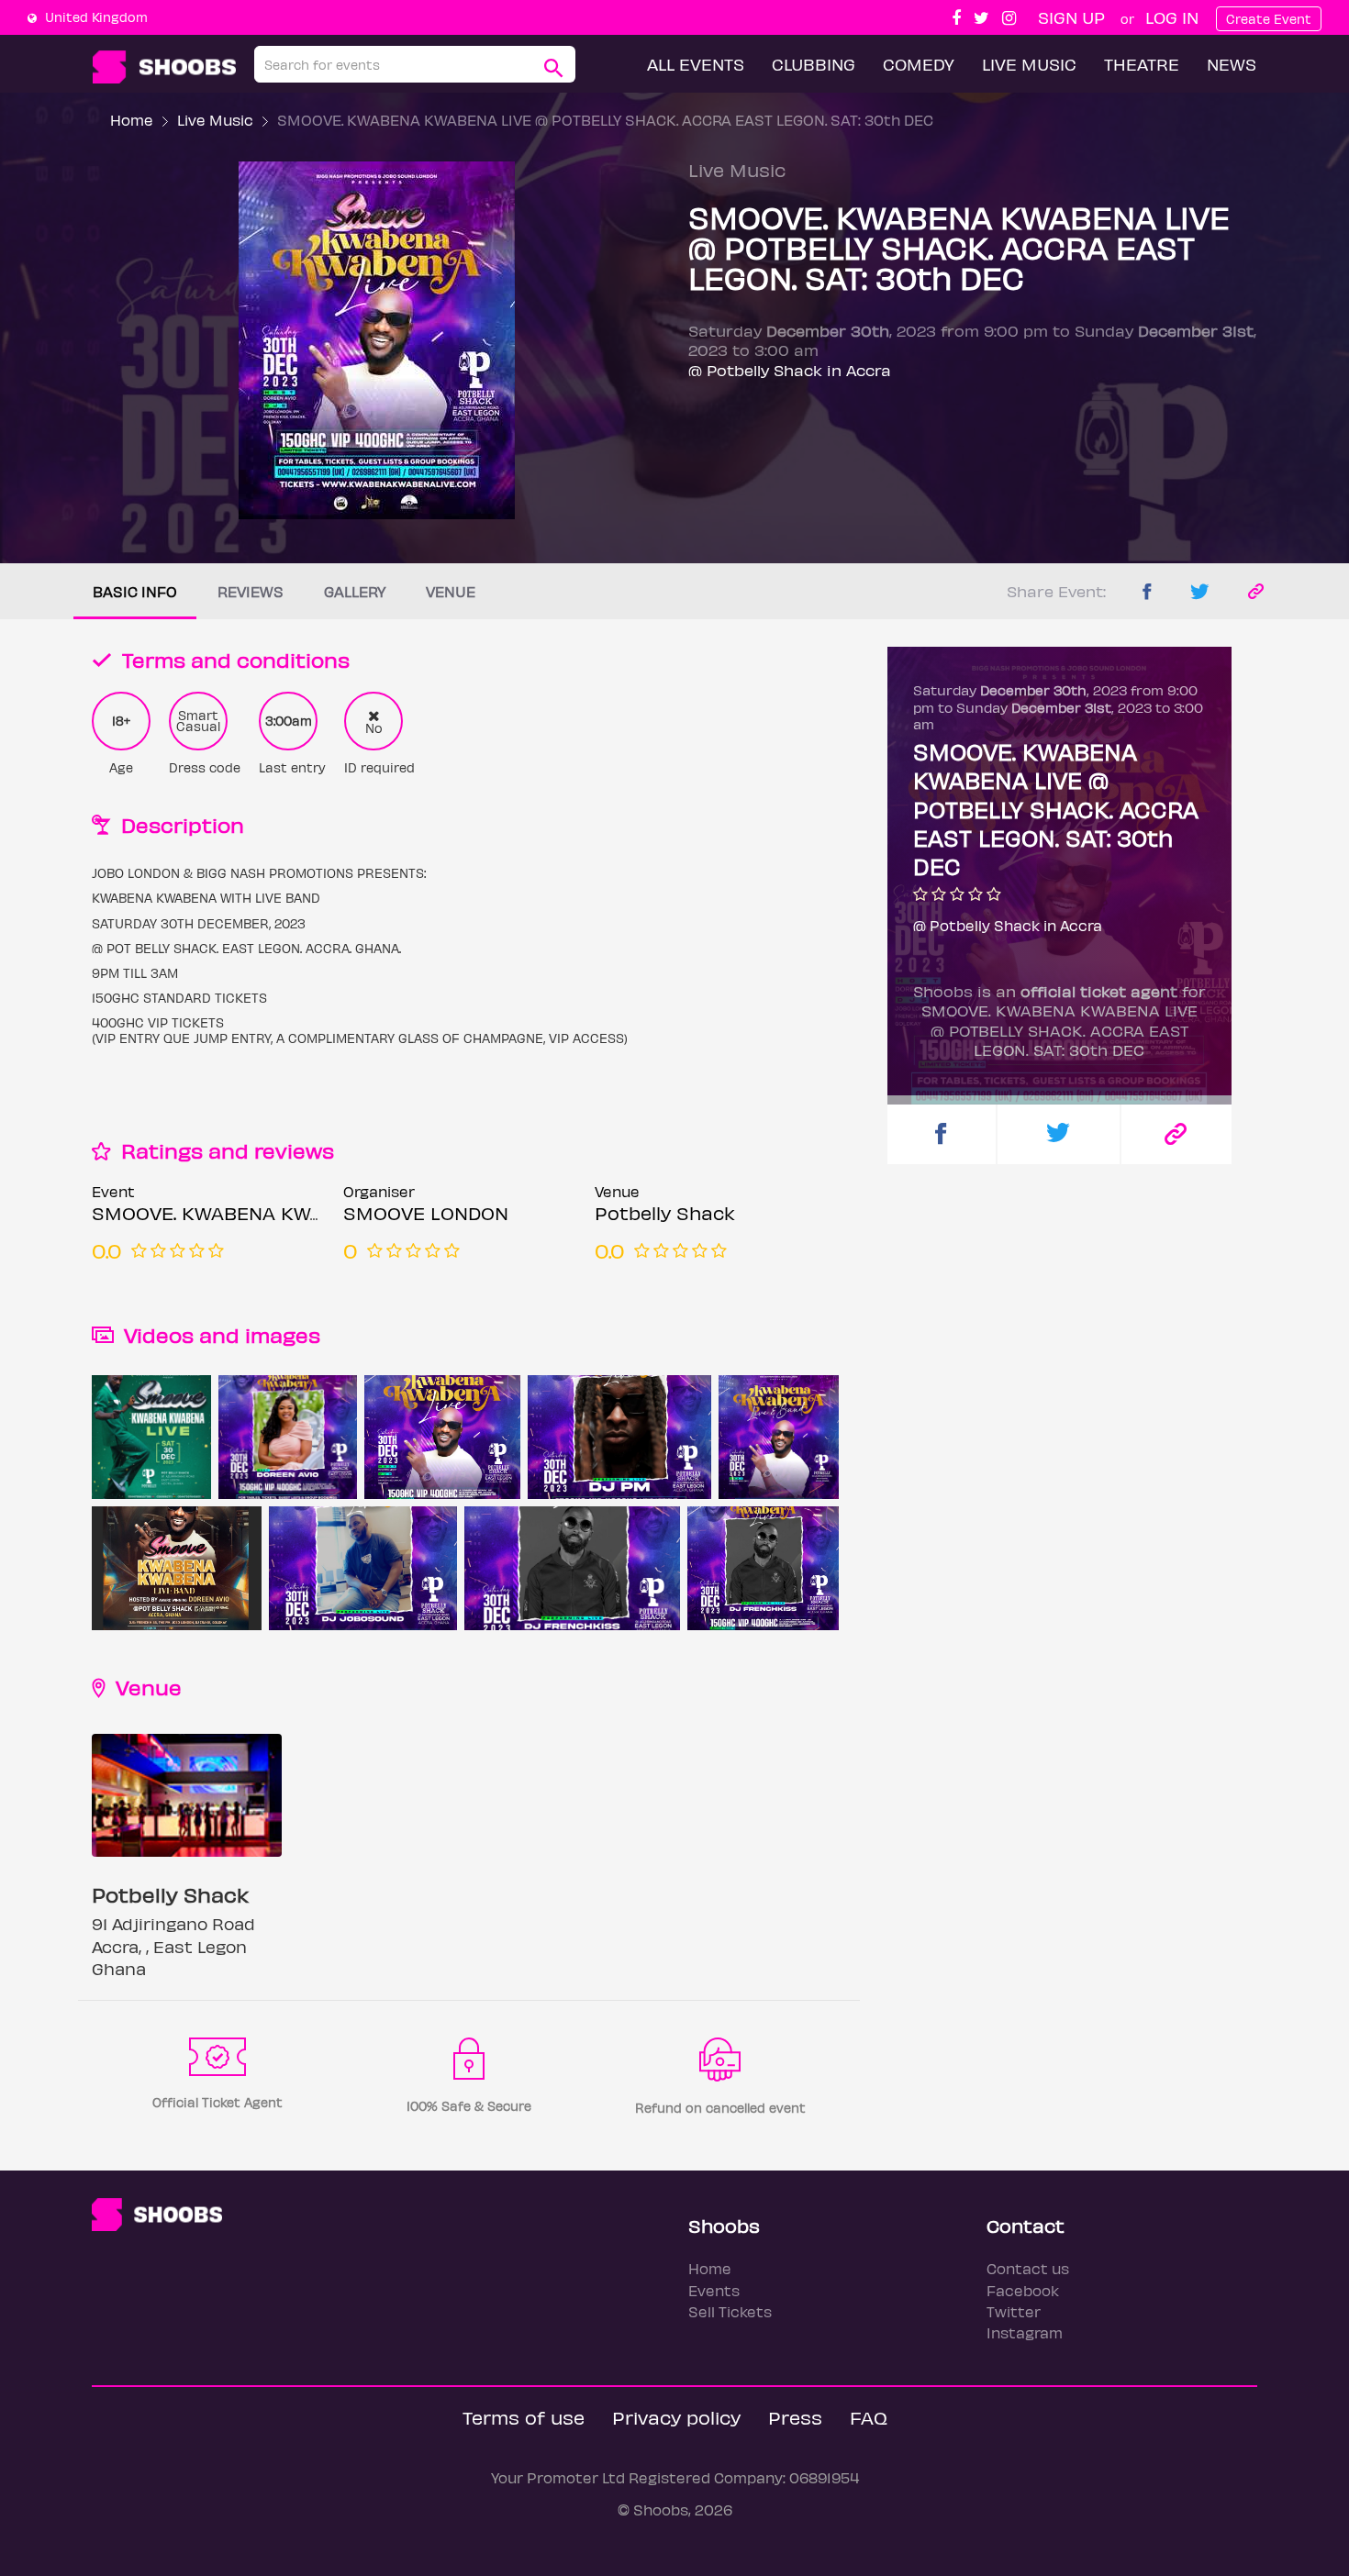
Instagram (1025, 2332)
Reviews (251, 591)
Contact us (1028, 2268)
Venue (451, 591)
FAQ (869, 2417)
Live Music (1029, 64)
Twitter (1014, 2311)
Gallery (355, 591)
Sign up (1071, 17)
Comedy (919, 64)
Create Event (1269, 19)
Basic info (135, 591)
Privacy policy (676, 2417)
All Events (696, 64)
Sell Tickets (730, 2311)
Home (132, 120)
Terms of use (524, 2417)
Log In (1172, 17)
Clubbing (814, 64)
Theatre (1142, 64)
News (1232, 64)
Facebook (1023, 2290)
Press (795, 2417)
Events (714, 2290)
